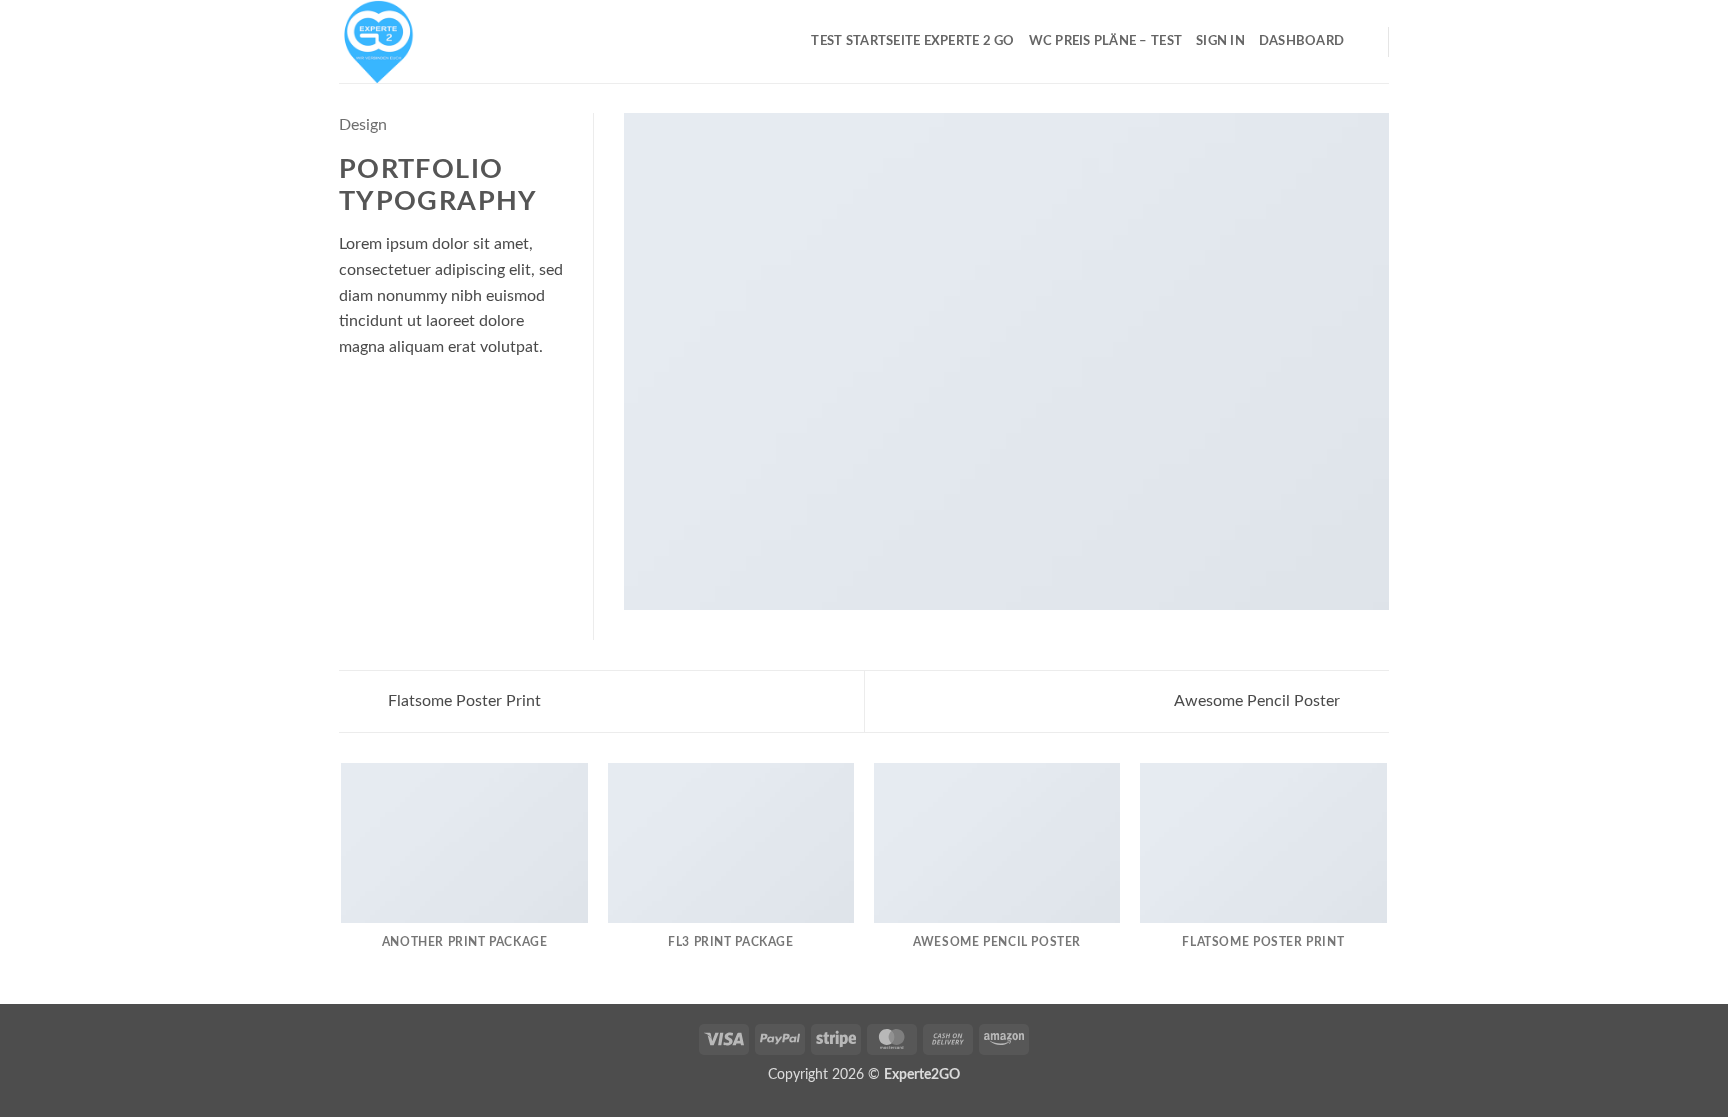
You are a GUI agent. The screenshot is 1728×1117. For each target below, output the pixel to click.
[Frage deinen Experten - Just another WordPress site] (439, 41)
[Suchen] (1365, 41)
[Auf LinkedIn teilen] (351, 404)
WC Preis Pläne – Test (1105, 41)
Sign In (1220, 41)
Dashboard (1301, 41)
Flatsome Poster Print (462, 701)
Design (363, 125)
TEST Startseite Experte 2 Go (912, 41)
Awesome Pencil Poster (1259, 701)
